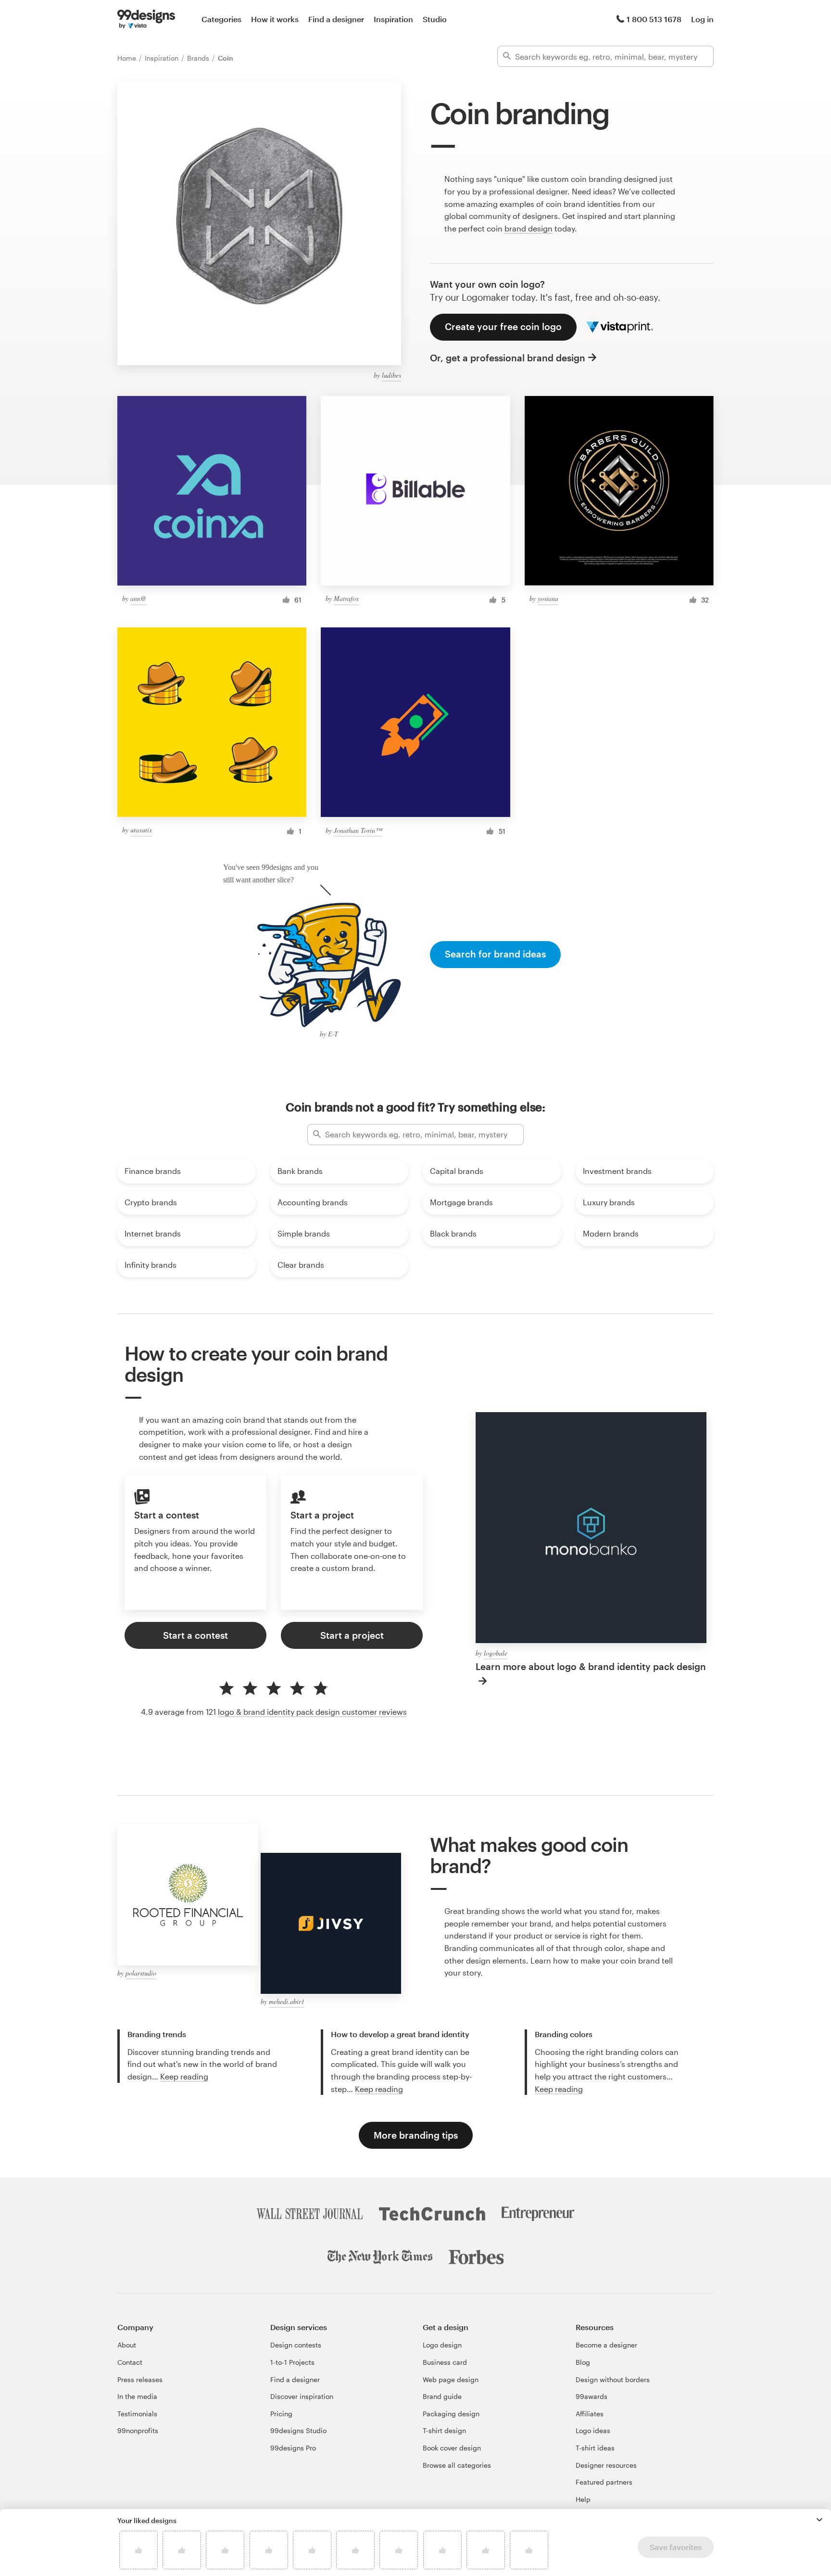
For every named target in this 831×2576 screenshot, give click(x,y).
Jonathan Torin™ (358, 830)
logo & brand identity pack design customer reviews (312, 1712)
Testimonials (137, 2414)
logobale (496, 1653)
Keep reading (184, 2076)
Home (128, 58)
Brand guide (442, 2396)
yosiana (548, 598)
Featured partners (604, 2482)
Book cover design (452, 2448)
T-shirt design (444, 2430)
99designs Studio (298, 2430)
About (127, 2345)
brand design (529, 228)
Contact (130, 2362)
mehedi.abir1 (287, 2001)
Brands (199, 58)
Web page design (451, 2379)
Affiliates (590, 2414)
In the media (137, 2396)
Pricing (281, 2414)
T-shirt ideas (595, 2448)
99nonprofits (138, 2430)
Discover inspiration (302, 2396)
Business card (445, 2362)
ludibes (391, 375)
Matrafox (346, 598)
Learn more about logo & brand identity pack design (591, 1666)
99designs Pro (293, 2448)
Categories (221, 19)
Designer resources (606, 2465)
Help (583, 2499)
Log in (702, 19)
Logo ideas (593, 2430)
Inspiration (393, 19)
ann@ (138, 598)
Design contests (296, 2345)
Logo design (442, 2345)
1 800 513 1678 (654, 19)
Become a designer (606, 2345)
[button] (819, 2520)
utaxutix (141, 830)
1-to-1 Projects (292, 2362)
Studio (435, 19)
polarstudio (141, 1973)
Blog (583, 2362)
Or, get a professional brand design (508, 358)
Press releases (140, 2379)
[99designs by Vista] (146, 19)
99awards (592, 2396)
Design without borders (613, 2379)
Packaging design (451, 2414)
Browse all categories (457, 2465)
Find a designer (336, 19)
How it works (275, 19)
